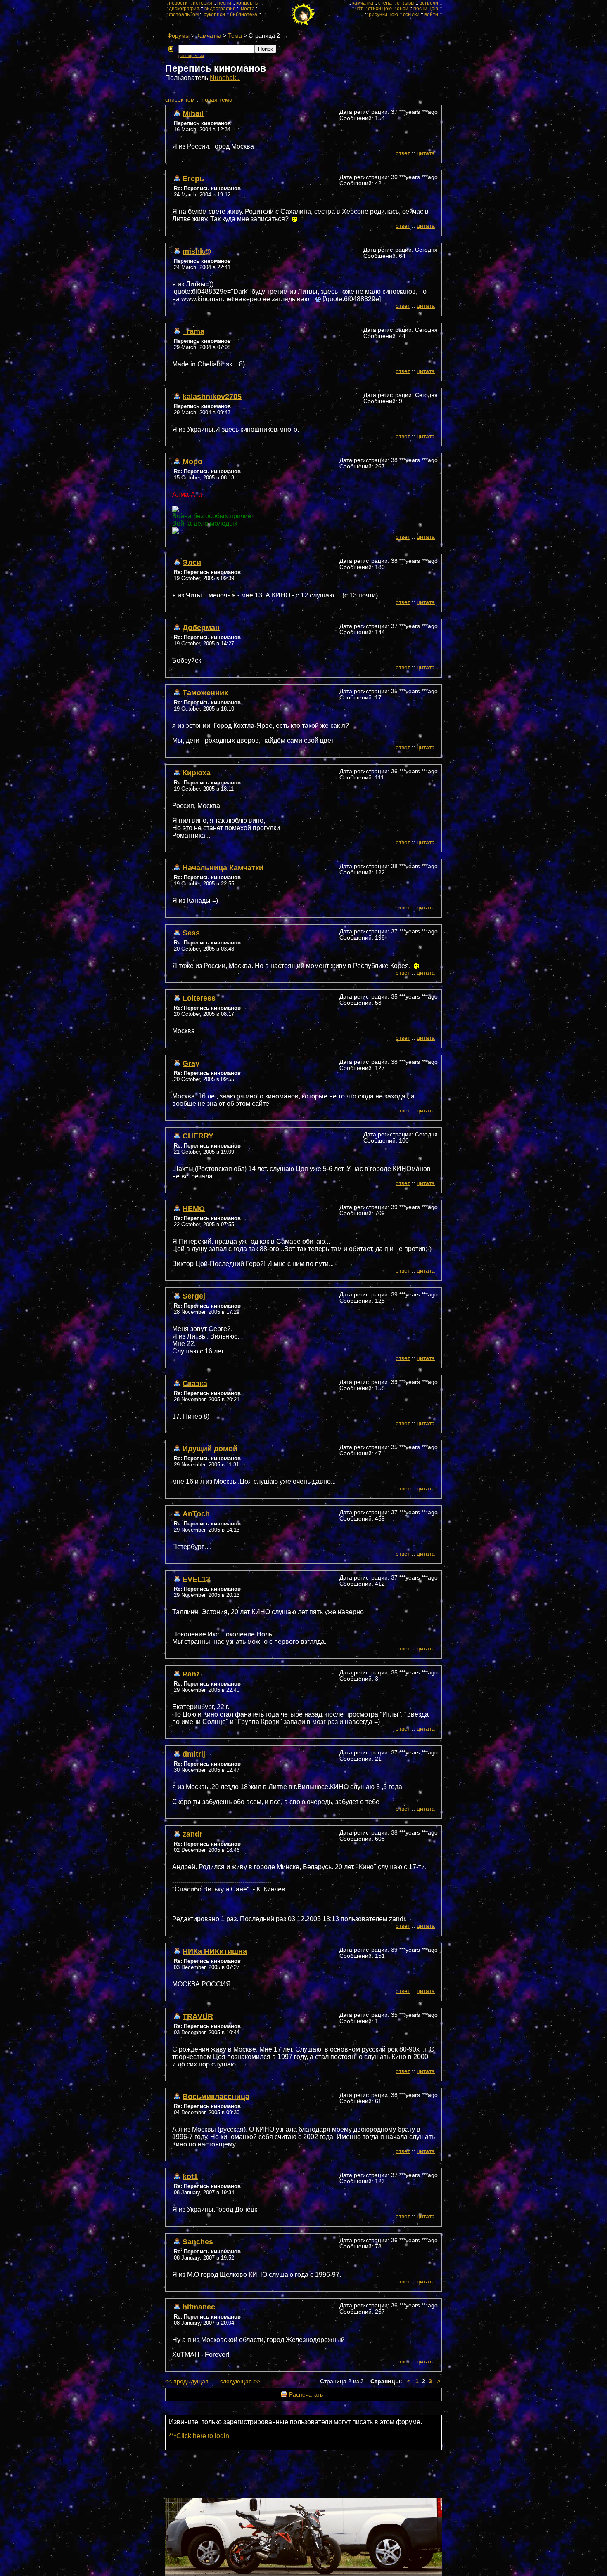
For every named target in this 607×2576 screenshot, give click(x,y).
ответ (403, 153)
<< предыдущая (187, 2381)
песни (224, 3)
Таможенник (205, 693)
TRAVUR (198, 2016)
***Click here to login (199, 2436)
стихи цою (380, 9)
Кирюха (197, 773)
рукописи (214, 14)
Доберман (201, 627)
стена (385, 3)
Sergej (194, 1296)
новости (178, 3)
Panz (191, 1674)
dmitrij (194, 1754)
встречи (429, 3)
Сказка (195, 1383)
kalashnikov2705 (212, 396)
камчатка (363, 3)
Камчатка (209, 36)
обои (403, 9)
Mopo (192, 462)
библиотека (244, 14)
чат (359, 9)
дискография (184, 9)
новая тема (217, 100)
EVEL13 (196, 1579)
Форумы (178, 36)
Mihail (193, 113)
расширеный (191, 55)
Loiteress (199, 998)
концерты (248, 3)
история (203, 3)
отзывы (406, 3)
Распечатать (306, 2395)
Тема (235, 36)
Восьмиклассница (216, 2096)
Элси (192, 562)
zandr (192, 1834)
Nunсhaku (225, 78)
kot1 (190, 2176)
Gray (191, 1063)
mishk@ (197, 251)
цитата (426, 153)
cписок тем (180, 100)
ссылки (411, 14)
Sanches (198, 2242)
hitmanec (199, 2307)
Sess (191, 933)
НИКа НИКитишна (215, 1951)
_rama (193, 331)
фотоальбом (184, 14)
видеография (220, 9)
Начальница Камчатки (223, 868)
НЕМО (194, 1208)
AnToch (196, 1514)
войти (431, 14)
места (248, 9)
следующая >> (240, 2381)
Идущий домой (210, 1449)
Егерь (193, 178)
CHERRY (198, 1136)
